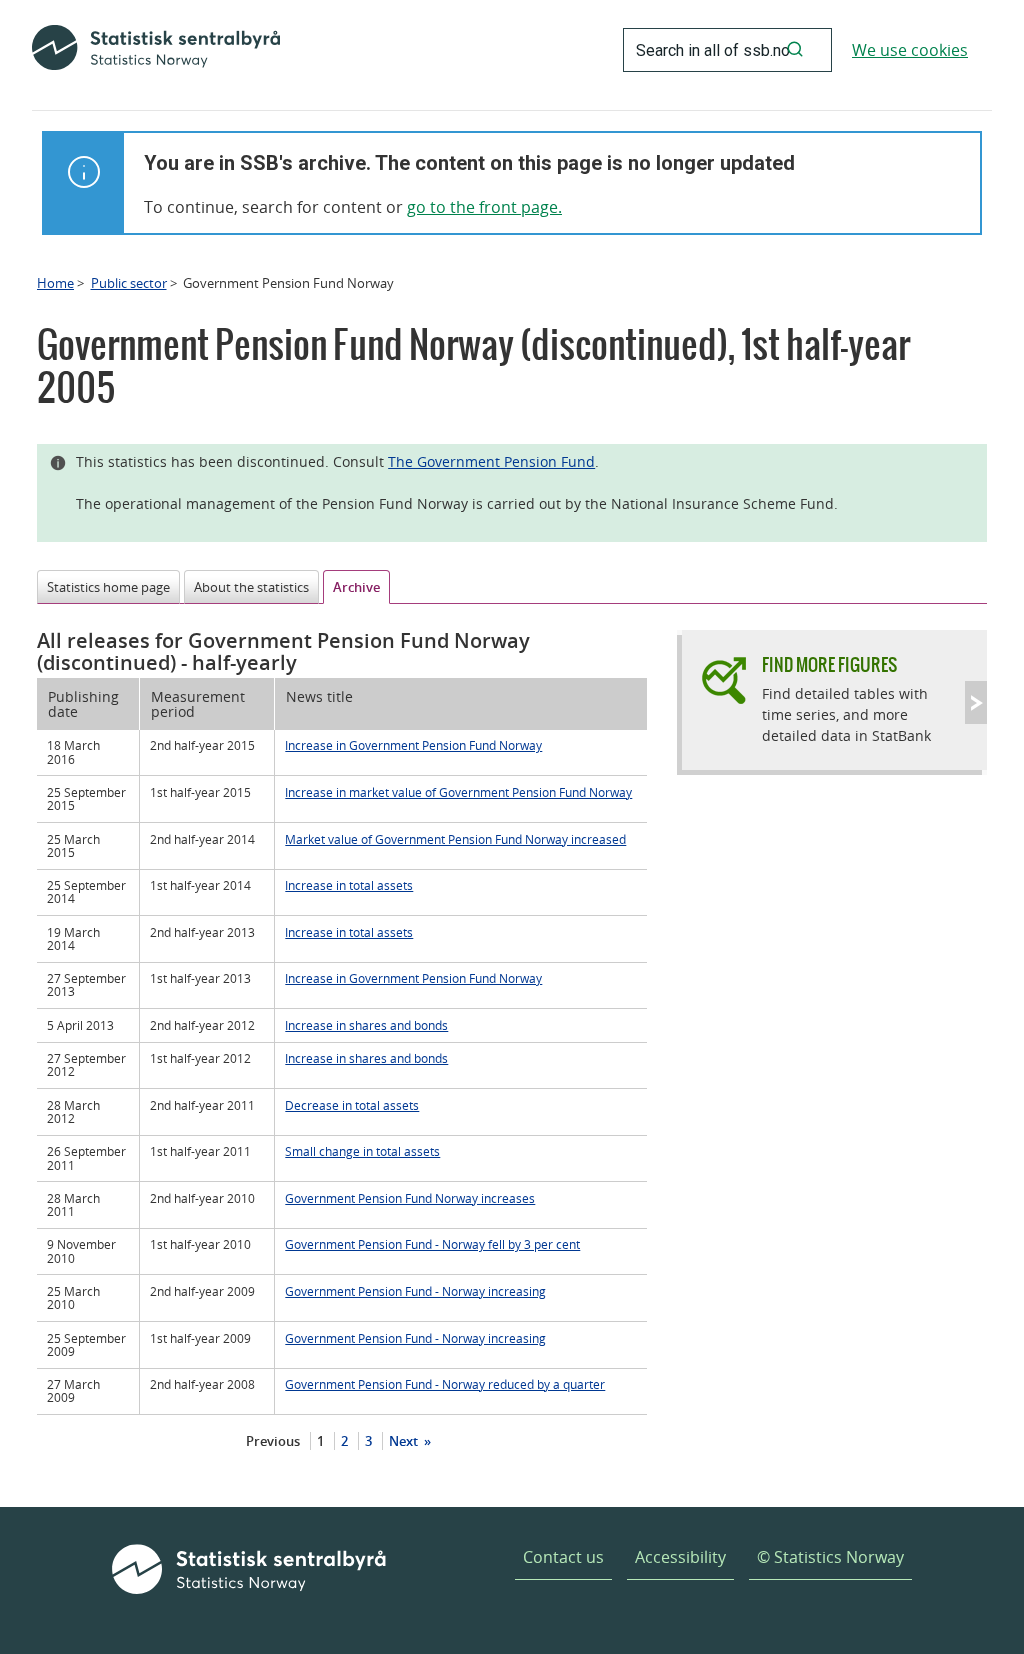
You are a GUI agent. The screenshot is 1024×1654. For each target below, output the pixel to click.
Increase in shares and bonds (366, 1025)
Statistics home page (108, 587)
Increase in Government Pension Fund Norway (413, 745)
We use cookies (910, 50)
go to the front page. (484, 207)
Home (55, 283)
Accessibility (680, 1557)
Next (405, 1441)
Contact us (563, 1557)
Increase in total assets (349, 885)
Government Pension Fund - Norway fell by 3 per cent (432, 1244)
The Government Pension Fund (491, 461)
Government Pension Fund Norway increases (410, 1198)
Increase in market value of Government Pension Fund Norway (458, 792)
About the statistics (251, 587)
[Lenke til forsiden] (156, 50)
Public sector (129, 283)
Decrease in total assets (352, 1105)
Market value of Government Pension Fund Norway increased (455, 839)
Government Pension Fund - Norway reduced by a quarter (445, 1384)
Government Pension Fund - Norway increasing (415, 1291)
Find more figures (829, 664)
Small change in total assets (362, 1151)
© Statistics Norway (830, 1557)
